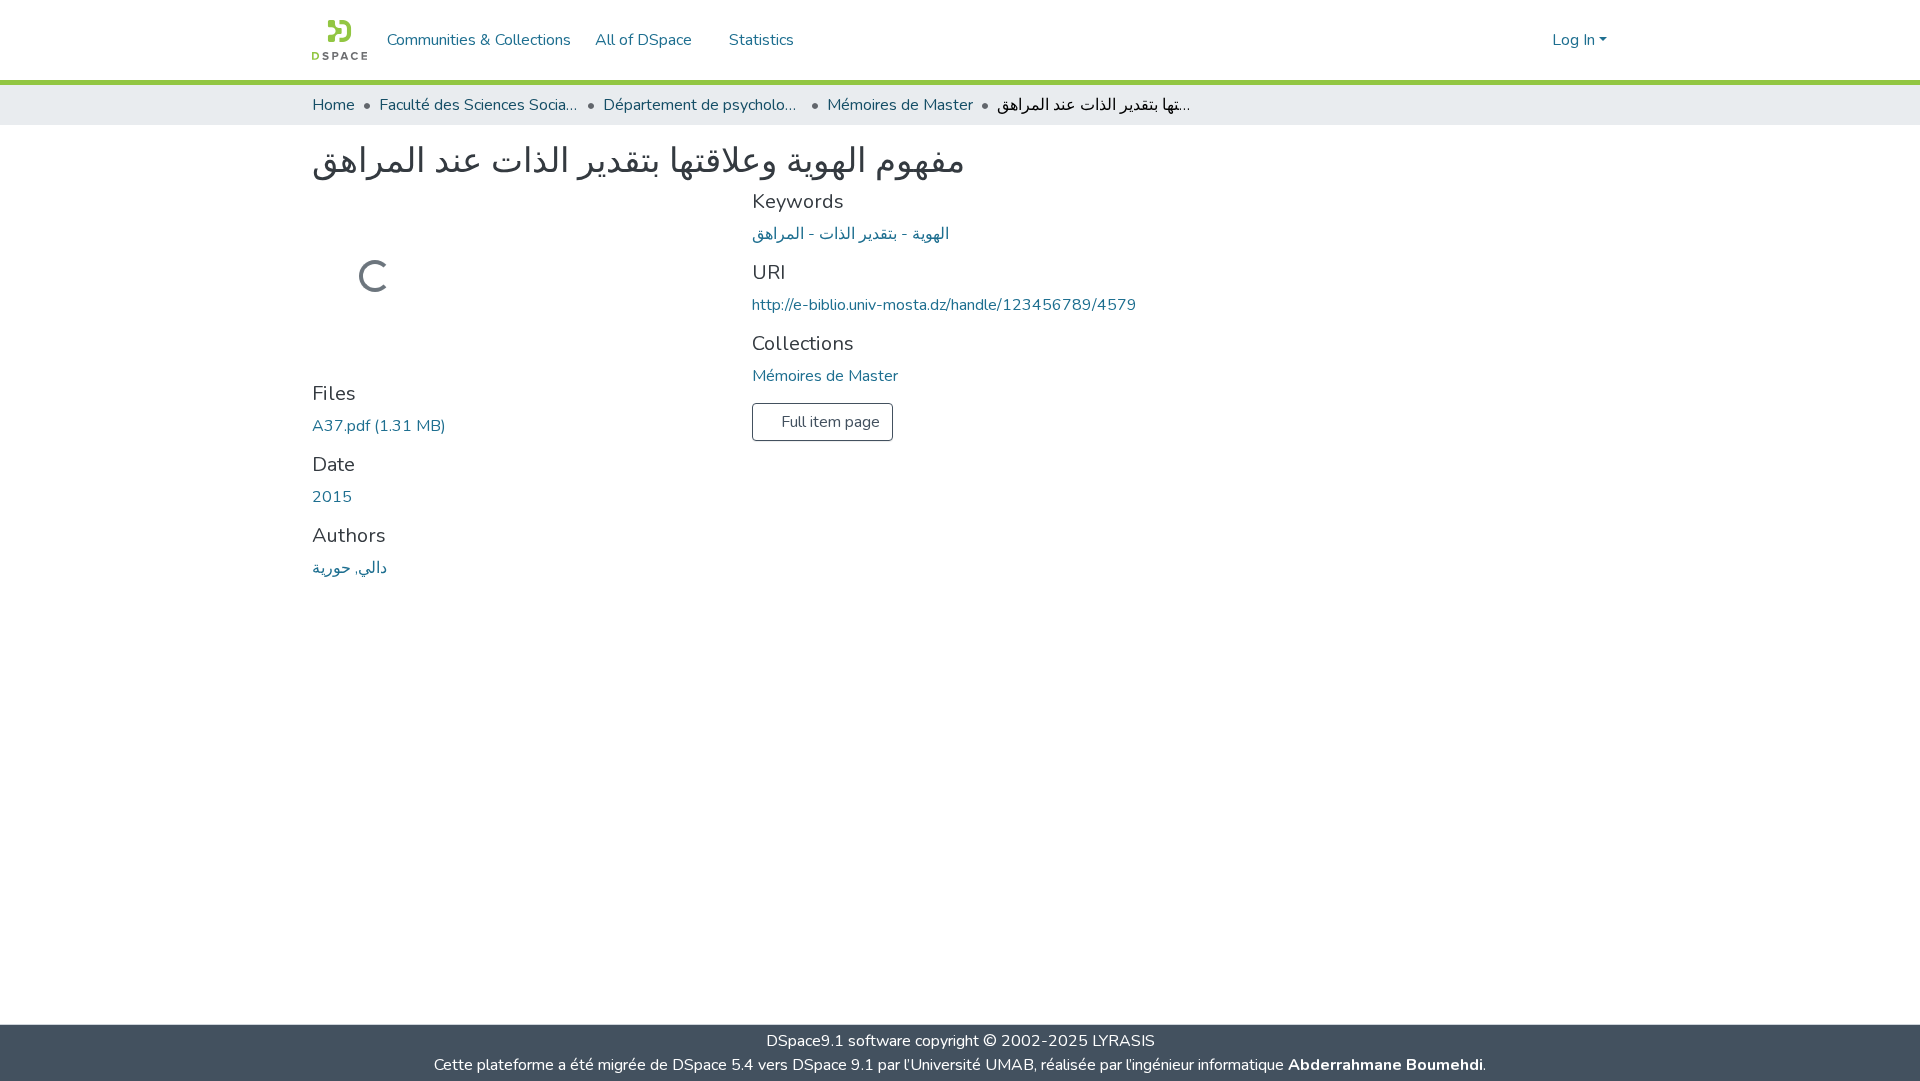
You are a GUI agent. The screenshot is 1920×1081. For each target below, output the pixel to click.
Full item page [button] (828, 422)
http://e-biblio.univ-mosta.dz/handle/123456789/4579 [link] (944, 305)
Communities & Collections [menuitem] (479, 40)
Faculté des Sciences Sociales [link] (479, 105)
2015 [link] (332, 497)
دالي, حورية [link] (349, 568)
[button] (339, 40)
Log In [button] (1575, 40)
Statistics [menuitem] (761, 40)
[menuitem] (650, 40)
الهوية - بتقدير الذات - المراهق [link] (850, 234)
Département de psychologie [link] (703, 105)
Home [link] (333, 105)
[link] (520, 426)
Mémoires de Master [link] (900, 105)
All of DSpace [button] (643, 40)
